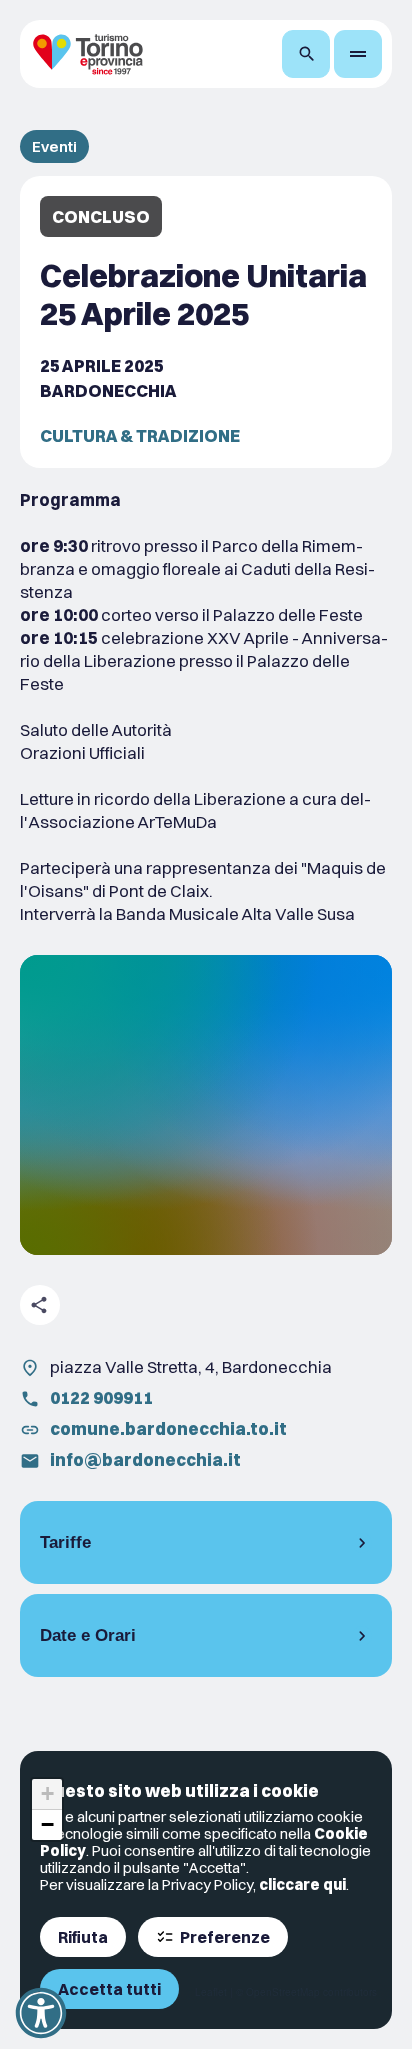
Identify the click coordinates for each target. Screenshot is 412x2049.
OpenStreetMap (283, 1992)
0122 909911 (101, 1397)
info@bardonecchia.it (145, 1459)
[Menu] (358, 54)
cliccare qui (302, 1884)
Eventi (54, 146)
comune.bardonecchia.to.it (168, 1428)
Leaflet (211, 1992)
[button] (47, 1794)
